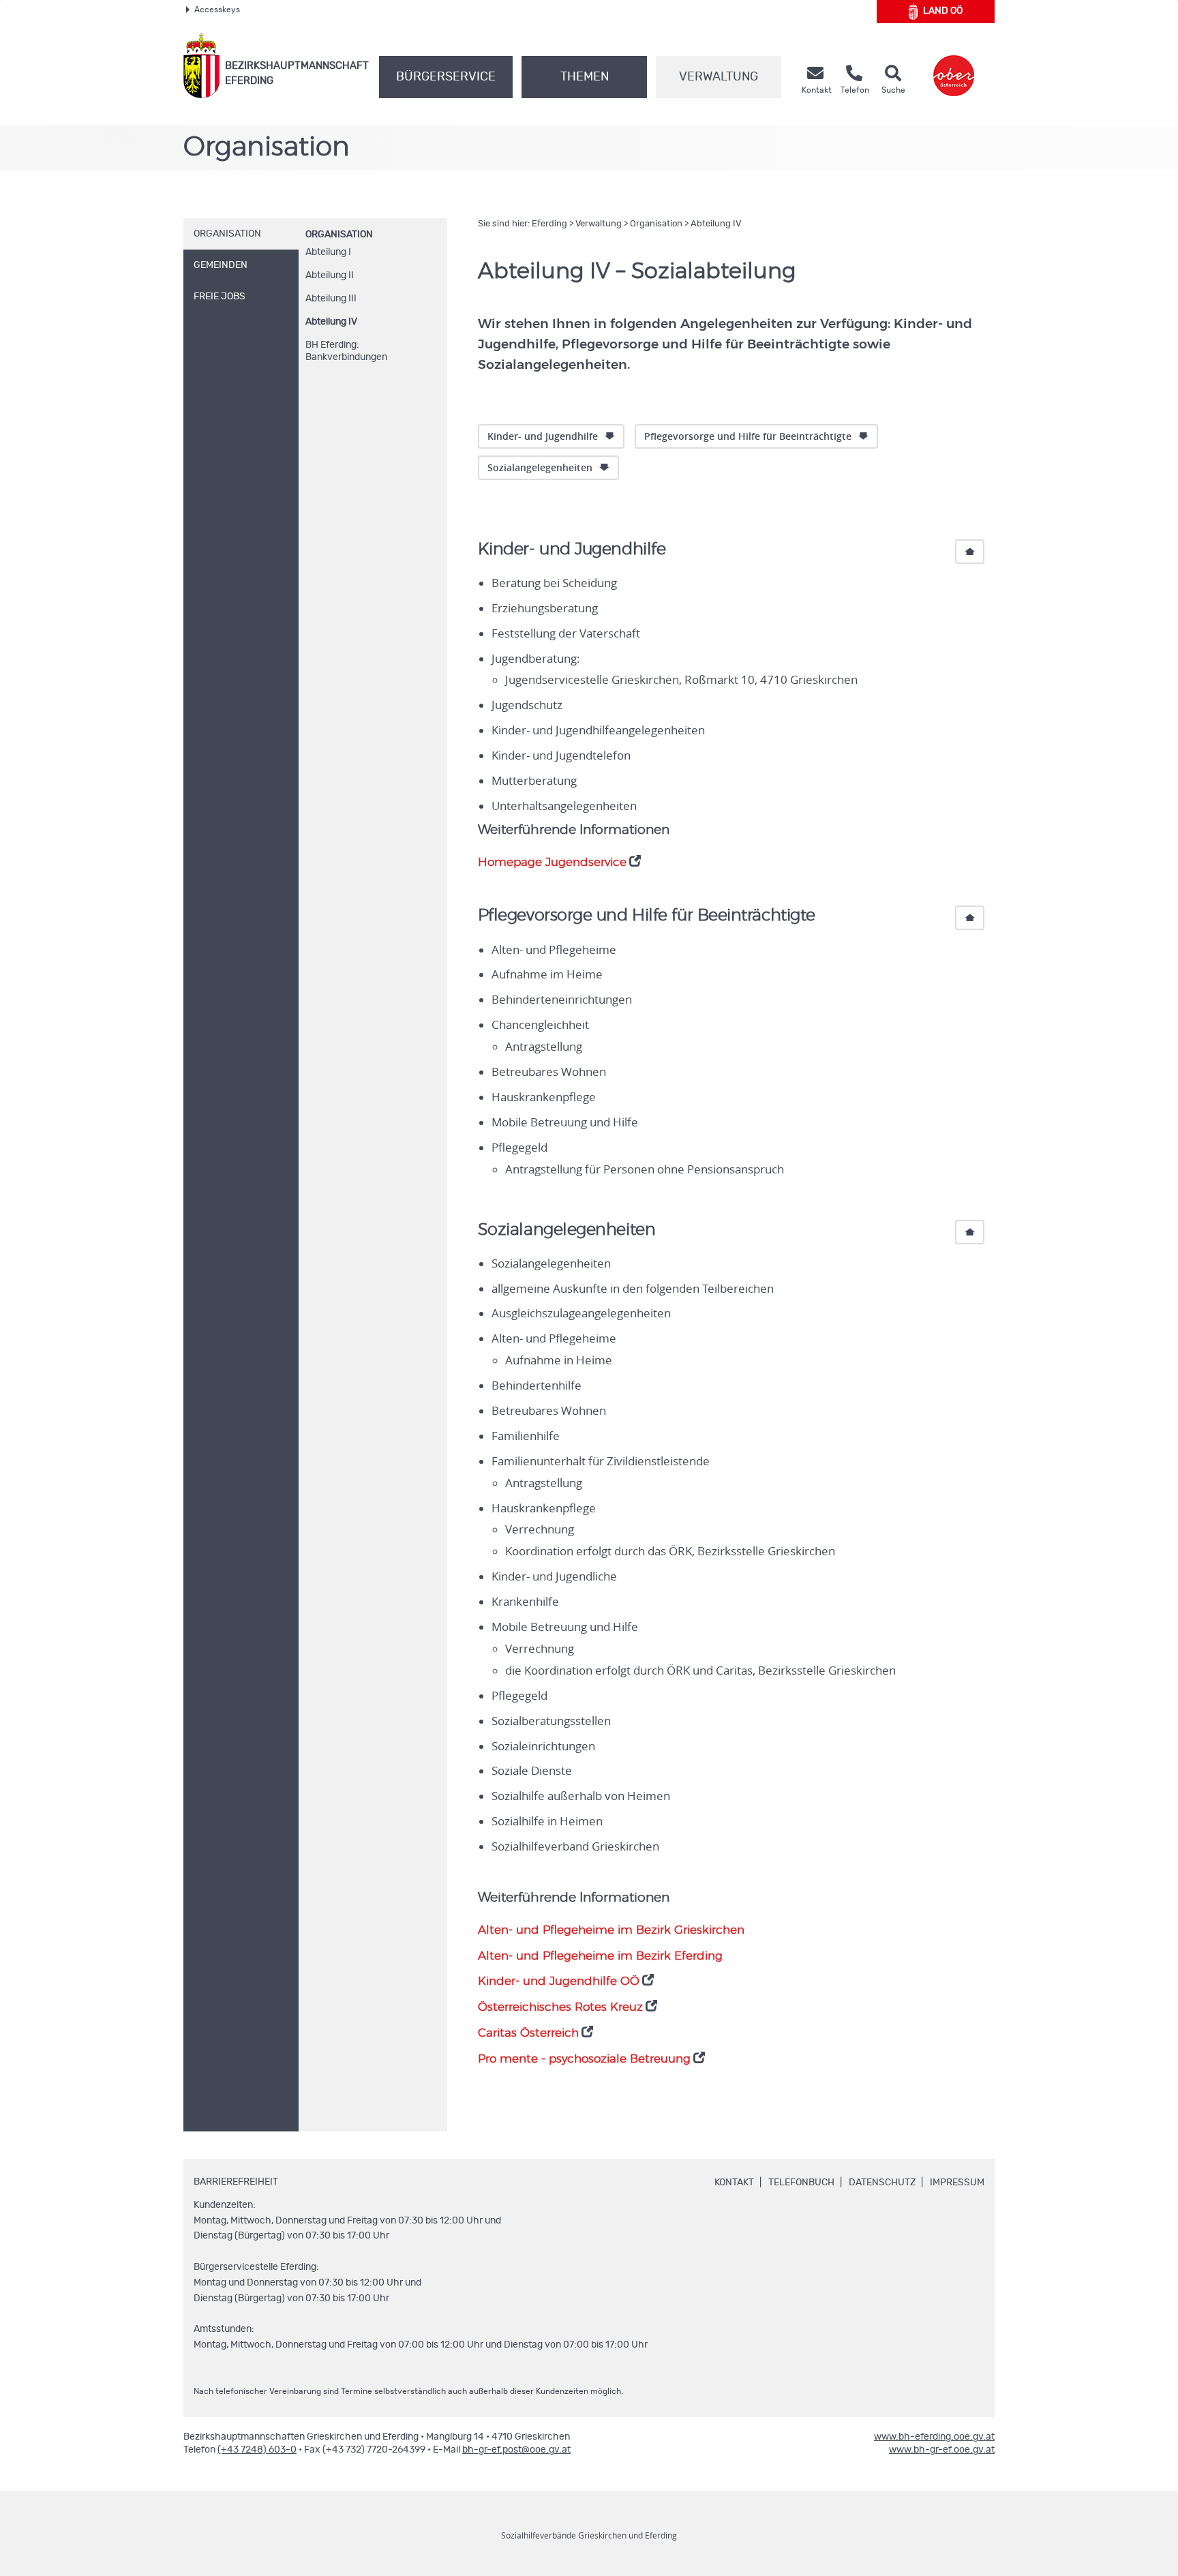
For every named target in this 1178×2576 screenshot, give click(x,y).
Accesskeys (217, 10)
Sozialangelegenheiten (540, 467)
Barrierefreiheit (236, 2182)
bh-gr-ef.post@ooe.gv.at (516, 2450)
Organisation (339, 235)
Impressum (957, 2183)
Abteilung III (331, 299)
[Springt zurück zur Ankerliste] (970, 552)
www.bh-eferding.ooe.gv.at (934, 2437)
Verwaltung (719, 77)
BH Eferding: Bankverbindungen (346, 351)
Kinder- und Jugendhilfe (543, 436)
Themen (585, 77)
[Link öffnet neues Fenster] (954, 66)
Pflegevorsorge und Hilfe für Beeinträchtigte (748, 436)
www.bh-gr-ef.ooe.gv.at (942, 2450)
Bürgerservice (446, 77)
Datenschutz (882, 2183)
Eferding (549, 224)
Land (943, 11)
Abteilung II (330, 275)
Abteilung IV (331, 322)
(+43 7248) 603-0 (257, 2450)
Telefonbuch (801, 2183)
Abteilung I (328, 252)
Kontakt (734, 2183)
